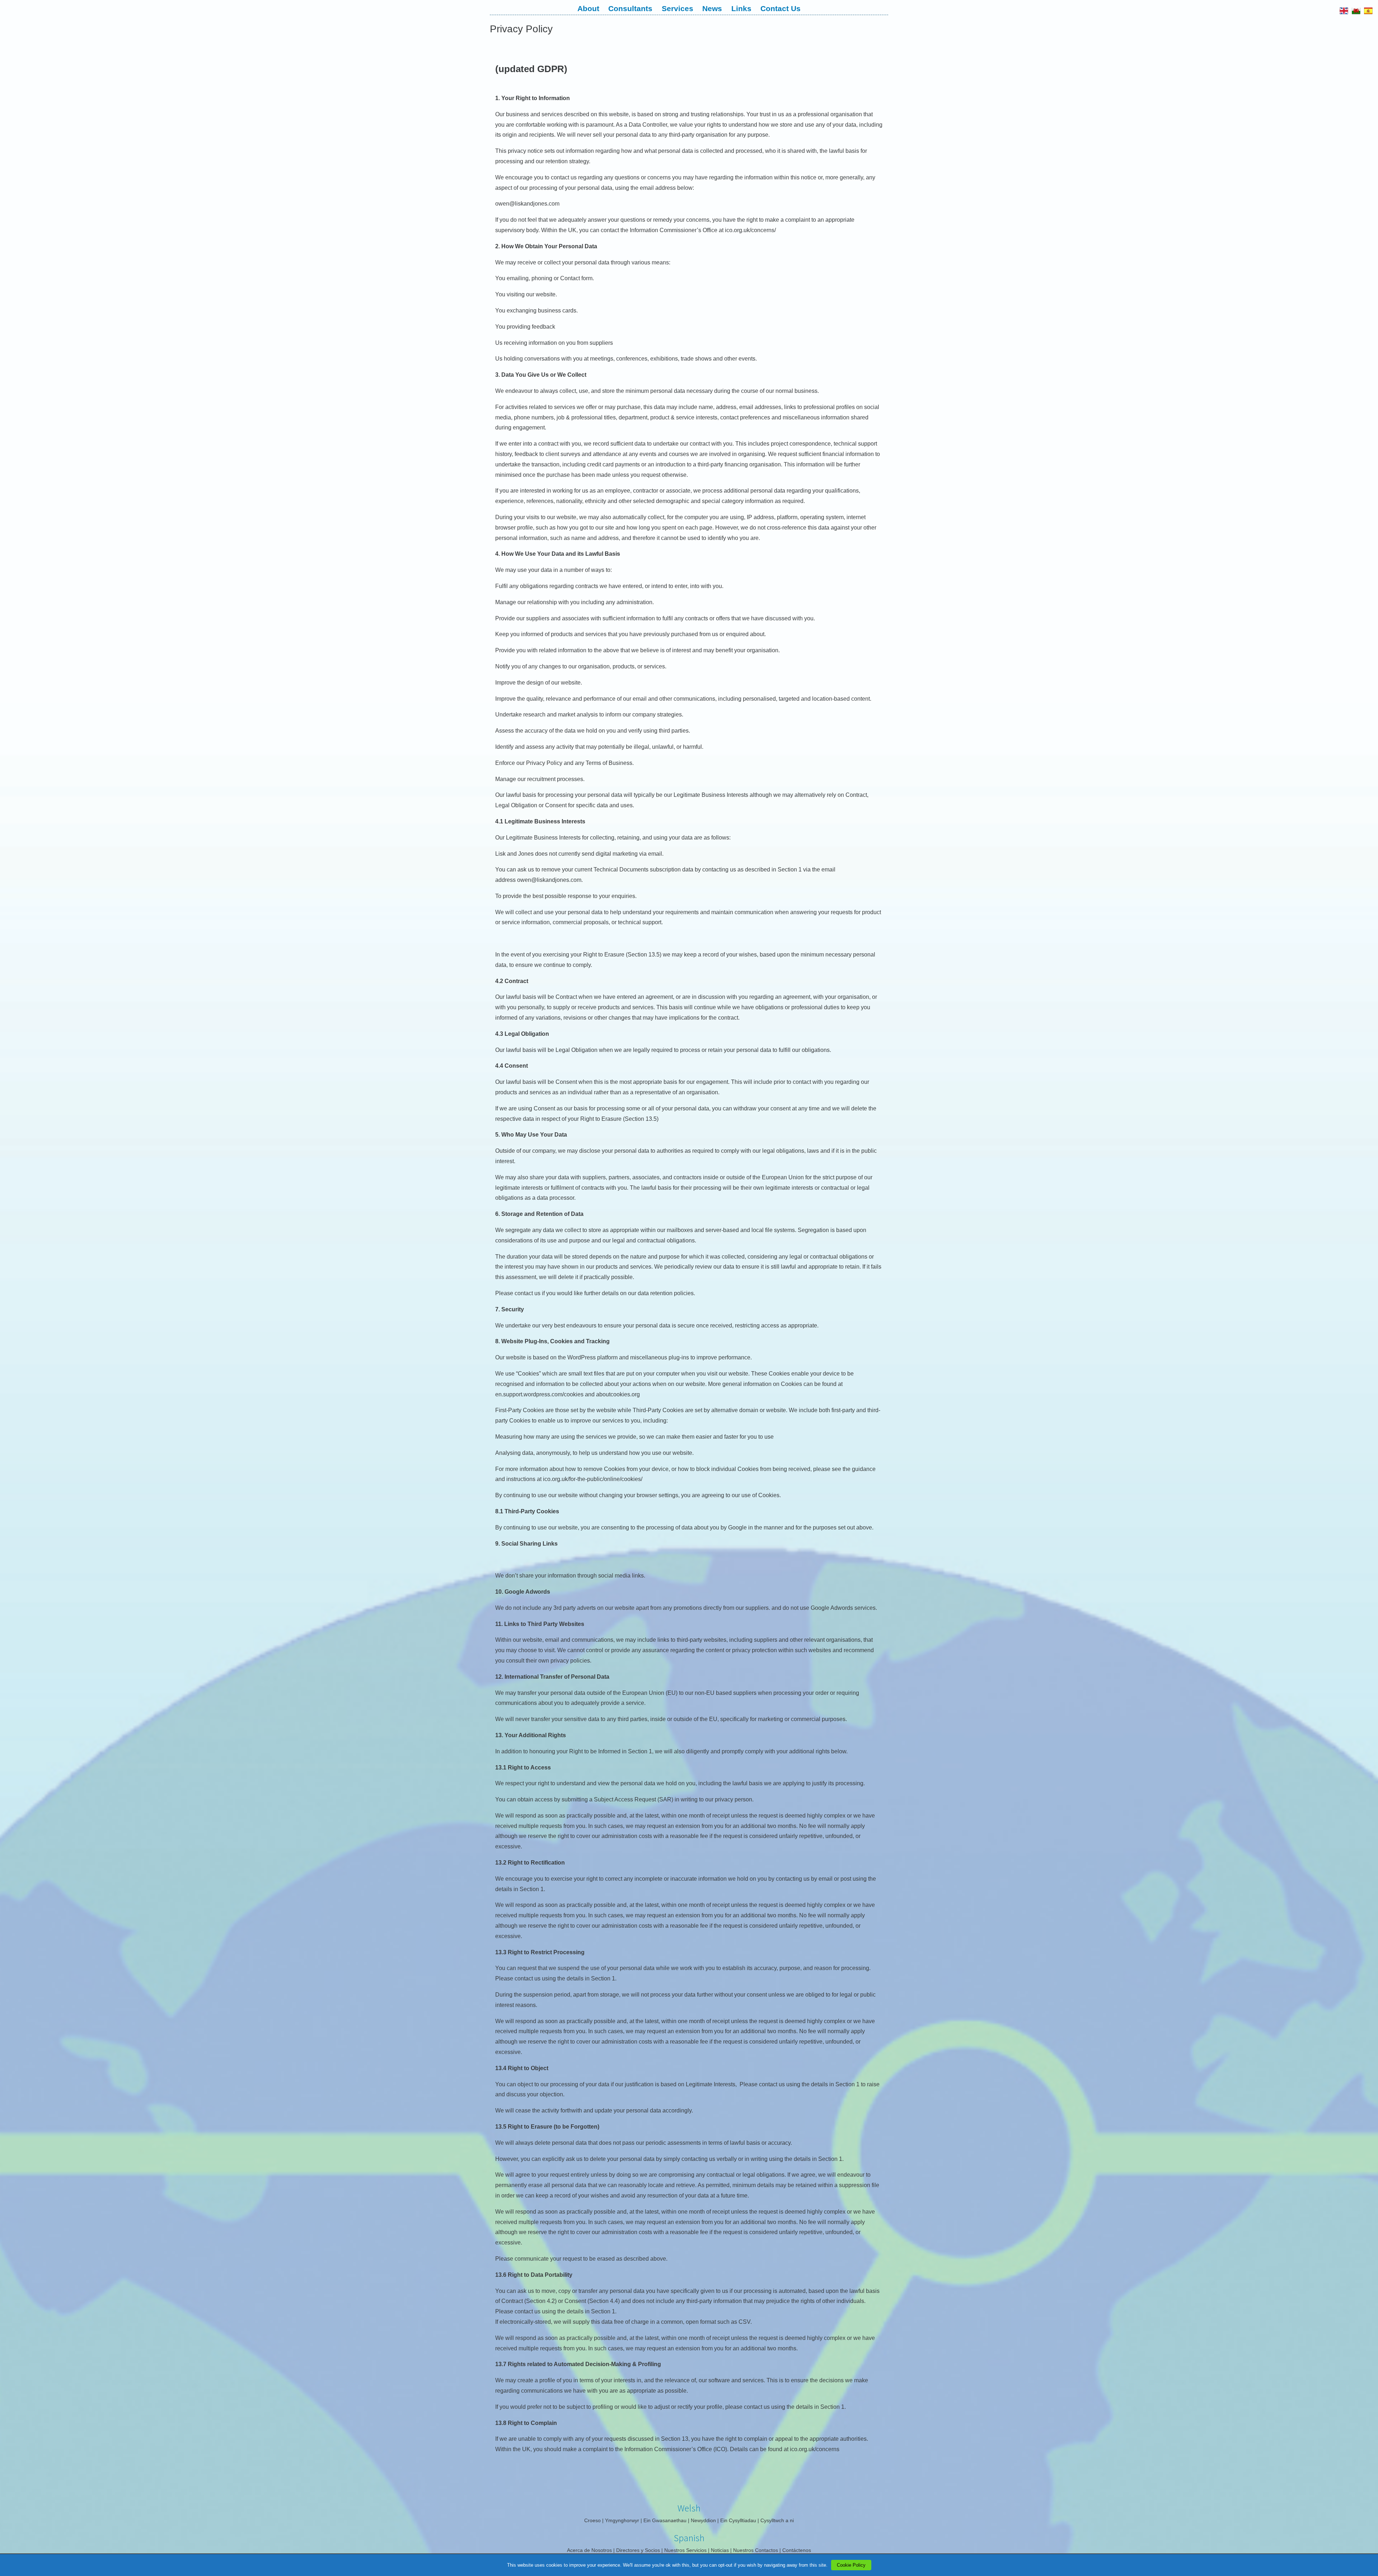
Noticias (720, 2550)
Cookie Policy (851, 2565)
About (588, 8)
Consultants (630, 8)
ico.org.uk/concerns (814, 2449)
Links (741, 8)
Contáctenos (797, 2550)
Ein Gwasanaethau (665, 2520)
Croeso (592, 2520)
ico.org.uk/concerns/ (750, 230)
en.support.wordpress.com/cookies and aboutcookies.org (568, 1394)
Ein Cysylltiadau (738, 2520)
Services (678, 8)
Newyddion (703, 2520)
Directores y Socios (638, 2550)
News (712, 8)
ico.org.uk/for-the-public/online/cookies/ (593, 1479)
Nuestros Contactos (756, 2550)
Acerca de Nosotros (589, 2550)
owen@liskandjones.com (527, 204)
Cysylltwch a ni (777, 2520)
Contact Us (781, 8)
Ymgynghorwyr (622, 2520)
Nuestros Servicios (685, 2550)
